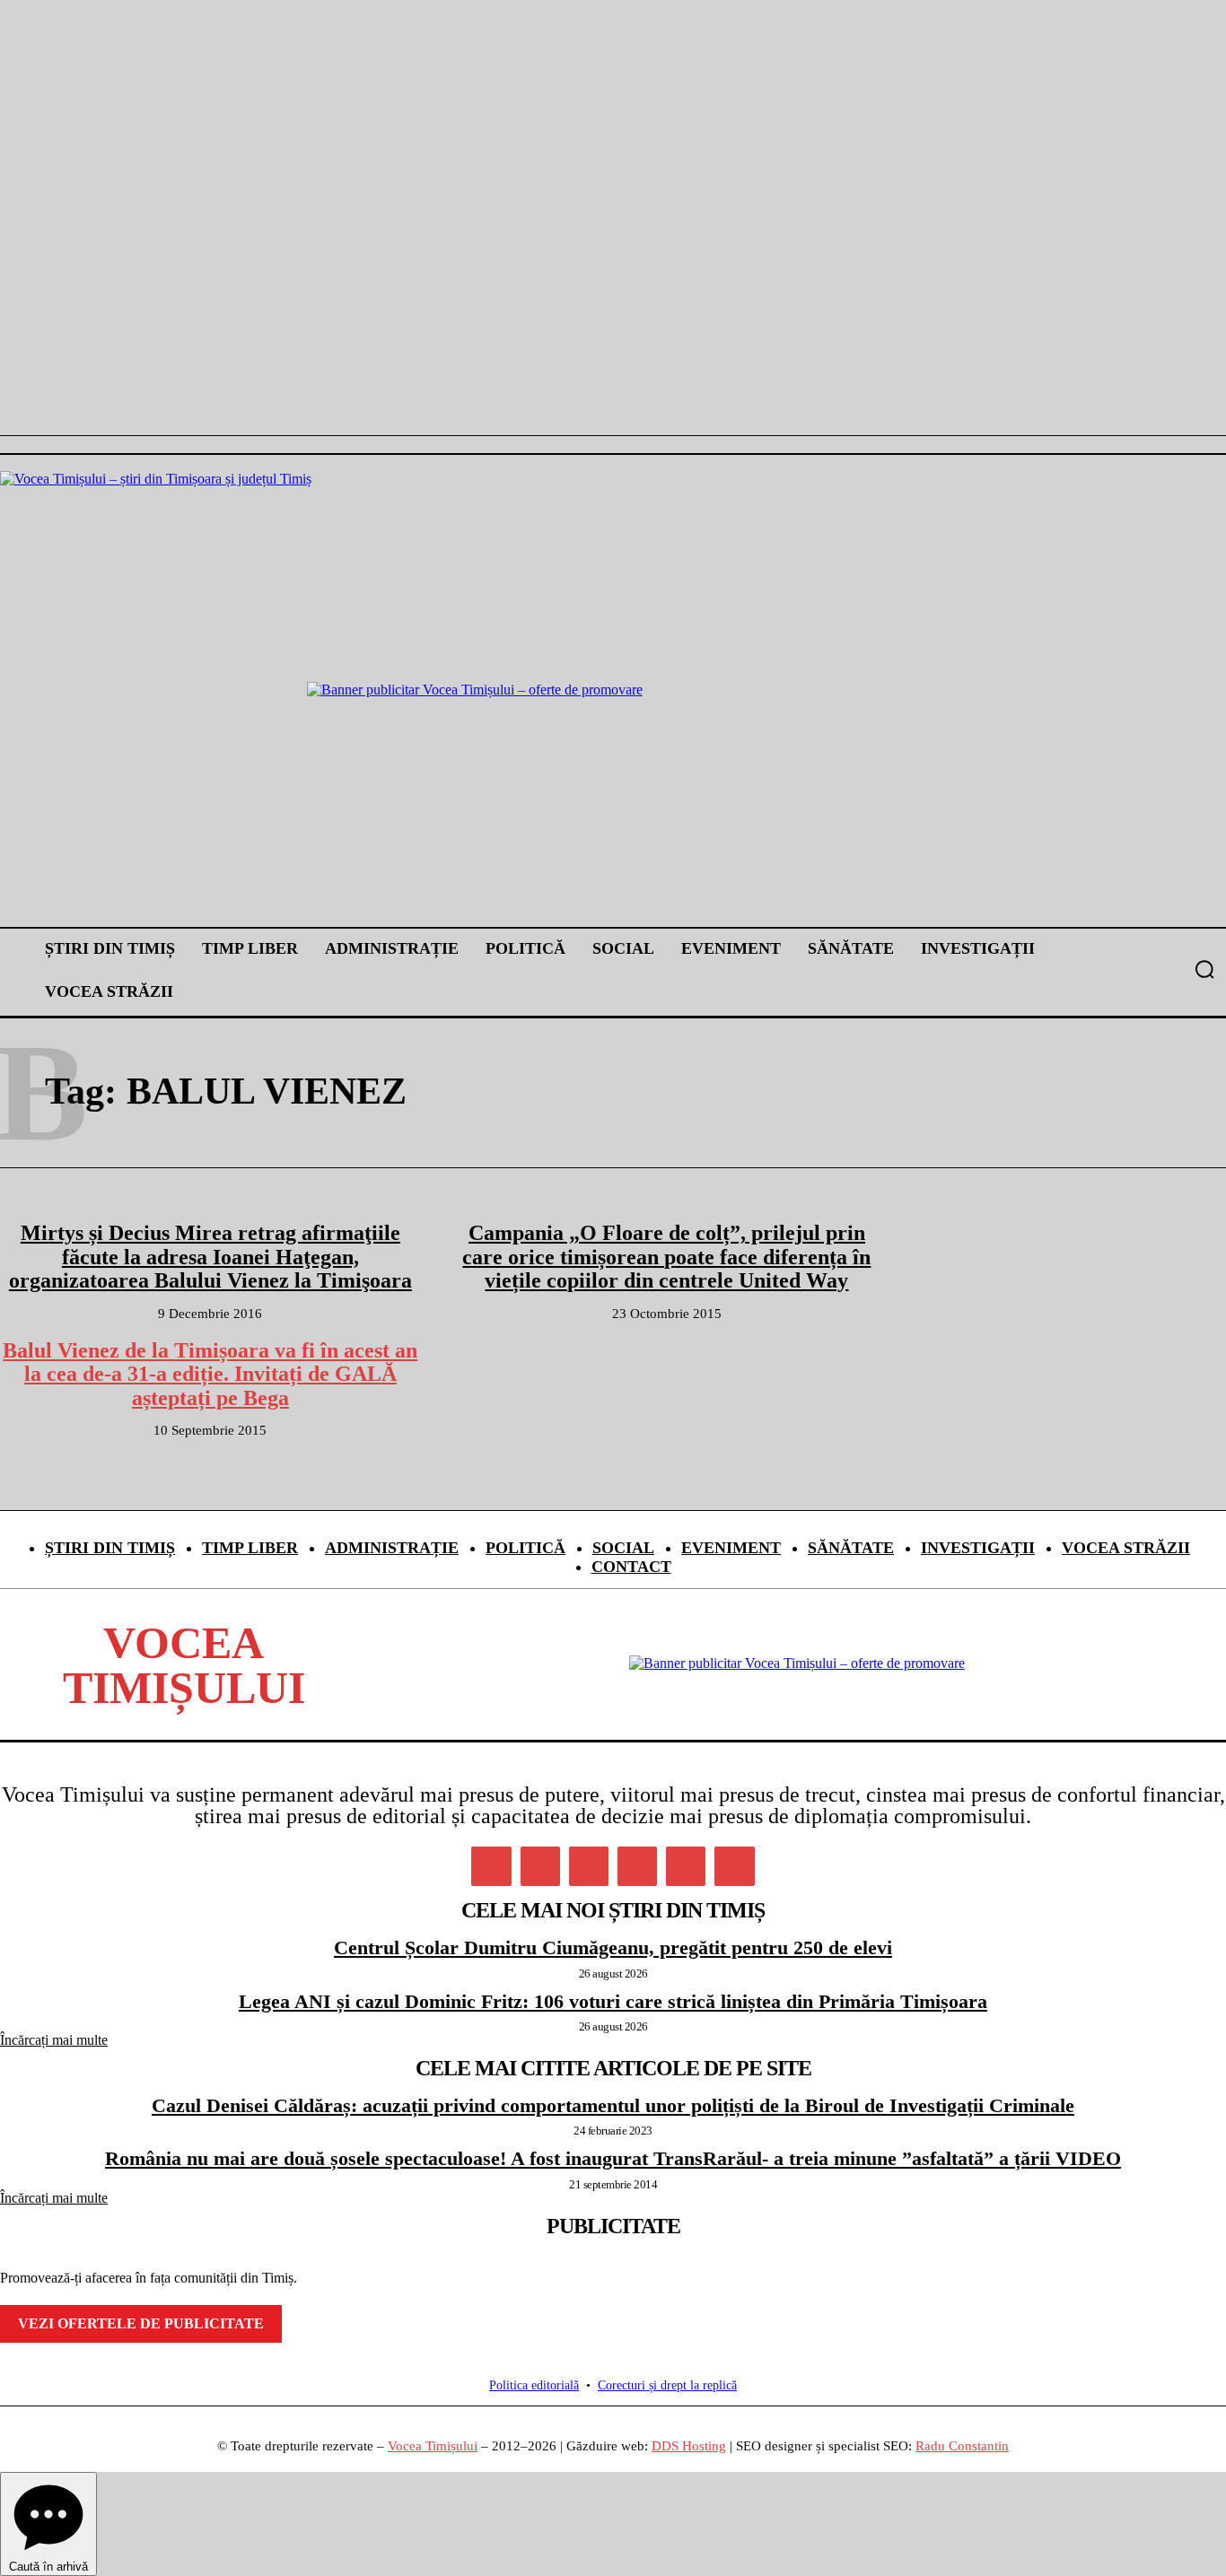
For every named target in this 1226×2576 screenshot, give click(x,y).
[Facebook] (491, 1866)
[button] (1204, 969)
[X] (686, 1866)
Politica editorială (534, 2385)
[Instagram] (540, 1866)
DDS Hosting (689, 2446)
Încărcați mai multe (54, 2040)
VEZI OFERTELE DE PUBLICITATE (141, 2323)
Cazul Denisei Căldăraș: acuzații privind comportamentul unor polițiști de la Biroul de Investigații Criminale (613, 2105)
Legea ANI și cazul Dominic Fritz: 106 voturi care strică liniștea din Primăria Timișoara (613, 2001)
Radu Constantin (962, 2446)
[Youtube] (734, 1866)
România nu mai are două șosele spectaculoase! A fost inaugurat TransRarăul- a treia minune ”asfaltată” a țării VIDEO (613, 2158)
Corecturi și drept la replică (667, 2385)
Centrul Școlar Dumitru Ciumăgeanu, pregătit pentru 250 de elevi (613, 1947)
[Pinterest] (589, 1866)
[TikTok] (637, 1866)
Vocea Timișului (433, 2446)
